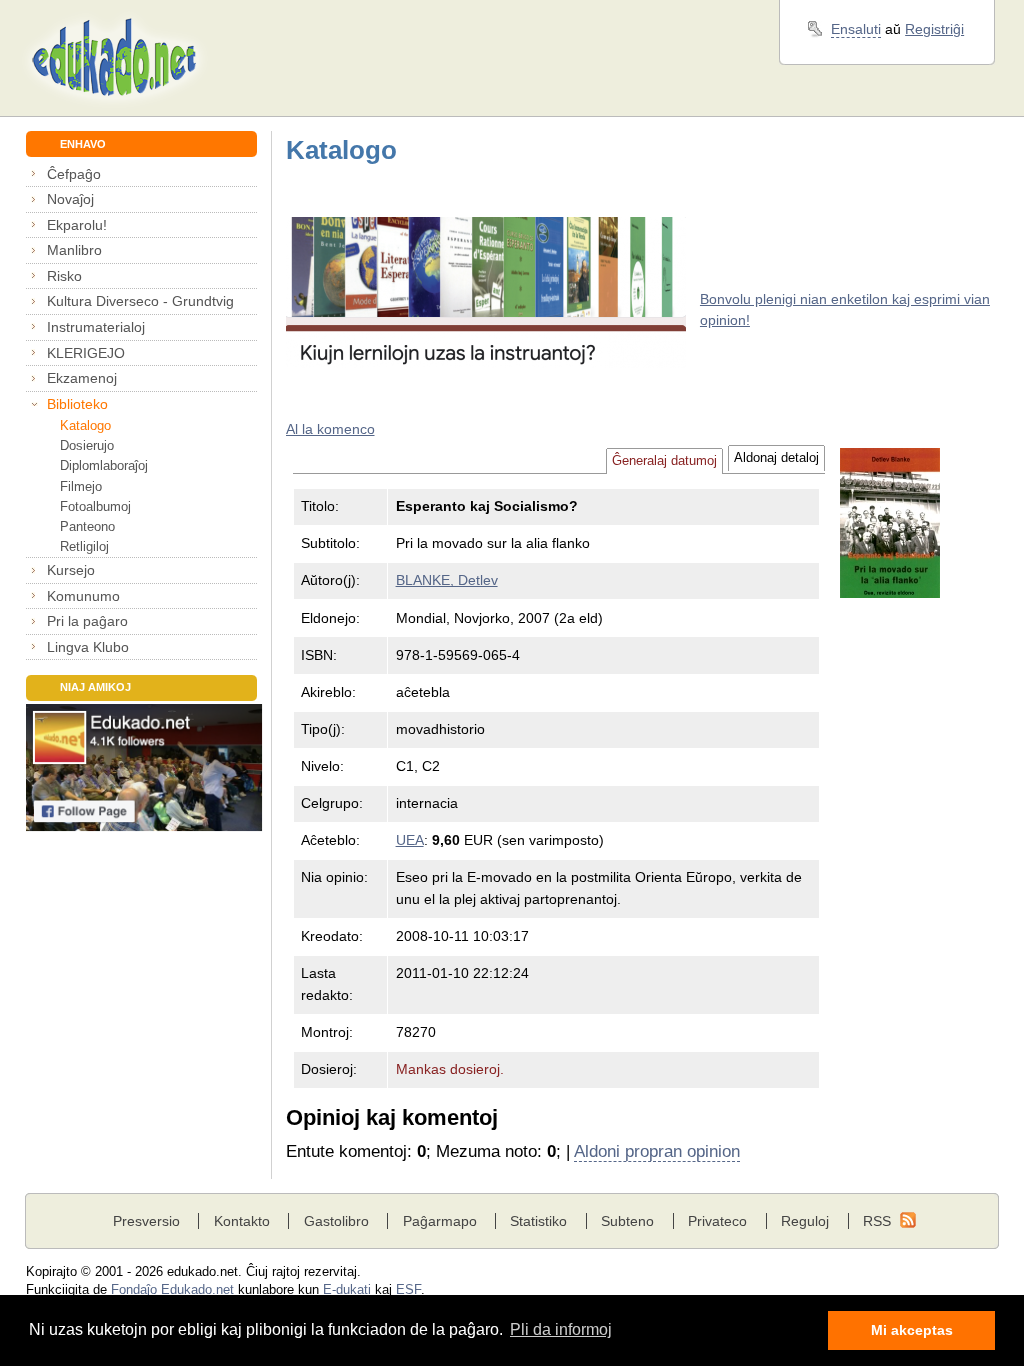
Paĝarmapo (440, 1221)
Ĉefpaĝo (74, 174)
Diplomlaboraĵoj (104, 465)
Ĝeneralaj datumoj (664, 461)
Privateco (717, 1221)
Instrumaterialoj (96, 327)
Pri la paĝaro (87, 621)
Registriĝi (934, 29)
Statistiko (538, 1221)
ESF (408, 1290)
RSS (877, 1221)
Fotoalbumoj (95, 506)
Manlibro (74, 250)
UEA (410, 840)
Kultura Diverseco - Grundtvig (140, 301)
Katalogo (85, 425)
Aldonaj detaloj (776, 458)
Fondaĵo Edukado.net (172, 1290)
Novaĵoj (70, 199)
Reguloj (805, 1221)
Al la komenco (330, 429)
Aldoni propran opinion (657, 1151)
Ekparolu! (77, 225)
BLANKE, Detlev (447, 580)
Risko (64, 276)
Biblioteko (77, 404)
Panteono (87, 526)
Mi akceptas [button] (912, 1330)
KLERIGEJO (86, 353)
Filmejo (81, 486)
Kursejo (71, 570)
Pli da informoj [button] (561, 1329)
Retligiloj (84, 546)
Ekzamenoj (82, 378)
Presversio (146, 1221)
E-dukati (347, 1290)
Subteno (627, 1221)
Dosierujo (87, 445)
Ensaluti (856, 29)
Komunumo (83, 596)
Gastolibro (336, 1221)
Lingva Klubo (88, 647)
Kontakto (242, 1221)
